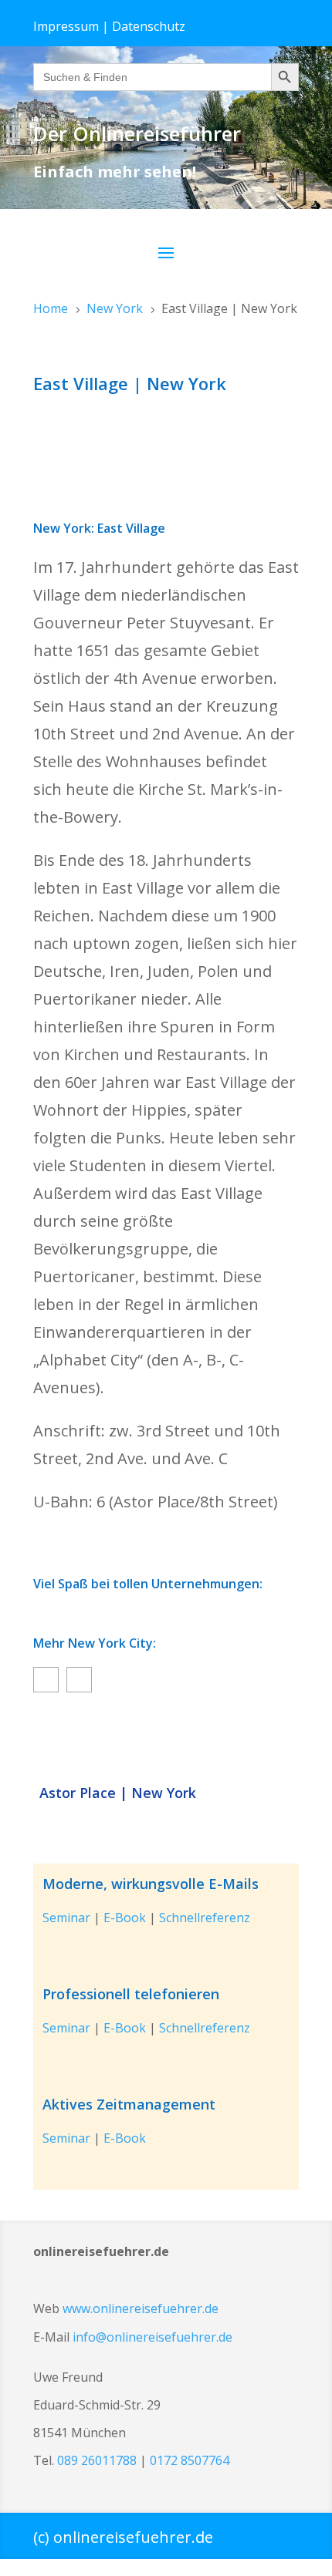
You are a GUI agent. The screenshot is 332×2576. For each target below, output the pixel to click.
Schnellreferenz (205, 1918)
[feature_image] (166, 1741)
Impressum (66, 26)
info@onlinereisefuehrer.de (152, 2337)
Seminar (66, 1918)
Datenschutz (149, 26)
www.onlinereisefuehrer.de (141, 2308)
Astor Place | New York (118, 1793)
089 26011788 (97, 2460)
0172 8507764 (190, 2460)
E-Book (125, 1918)
